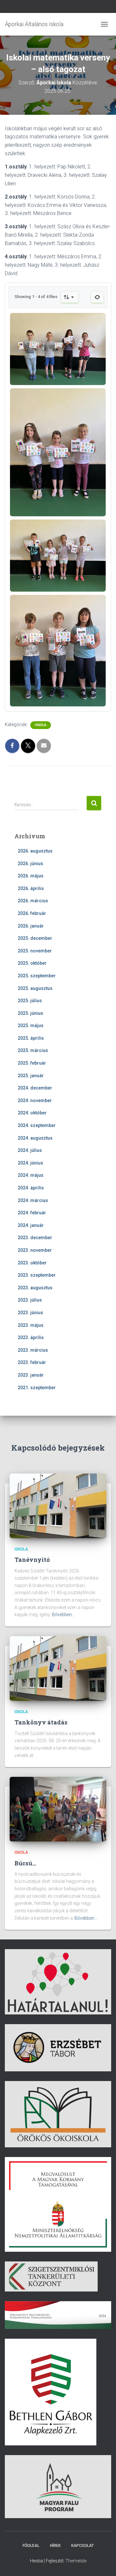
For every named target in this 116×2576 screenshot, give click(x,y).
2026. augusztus (35, 851)
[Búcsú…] (58, 1809)
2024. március (33, 1200)
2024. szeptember (37, 1125)
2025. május (31, 1025)
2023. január (31, 1375)
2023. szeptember (37, 1275)
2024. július (30, 1150)
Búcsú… (25, 1863)
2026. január (31, 926)
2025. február (32, 1063)
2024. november (35, 1100)
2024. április (31, 1188)
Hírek (55, 2546)
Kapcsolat (82, 2546)
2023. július (30, 1300)
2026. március (33, 901)
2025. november (35, 951)
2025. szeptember (37, 976)
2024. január (31, 1225)
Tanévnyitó (32, 1560)
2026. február (32, 913)
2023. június (30, 1313)
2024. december (35, 1088)
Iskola (41, 725)
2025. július (30, 1001)
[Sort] (70, 297)
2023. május (31, 1325)
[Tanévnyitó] (58, 1506)
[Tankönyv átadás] (58, 1668)
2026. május (31, 876)
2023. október (32, 1263)
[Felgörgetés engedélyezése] (103, 2563)
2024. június (30, 1163)
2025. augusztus (35, 988)
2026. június (30, 864)
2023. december (35, 1238)
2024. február (32, 1213)
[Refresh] (97, 297)
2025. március (33, 1050)
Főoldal (31, 2546)
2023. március (33, 1350)
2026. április (31, 888)
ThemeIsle (76, 2561)
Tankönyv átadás (41, 1722)
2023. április (31, 1337)
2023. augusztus (35, 1288)
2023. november (35, 1250)
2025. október (32, 963)
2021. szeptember (37, 1388)
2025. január (31, 1076)
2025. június (30, 1013)
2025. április (31, 1038)
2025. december (35, 938)
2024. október (32, 1113)
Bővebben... (63, 1615)
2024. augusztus (35, 1138)
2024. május (31, 1175)
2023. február (32, 1362)
